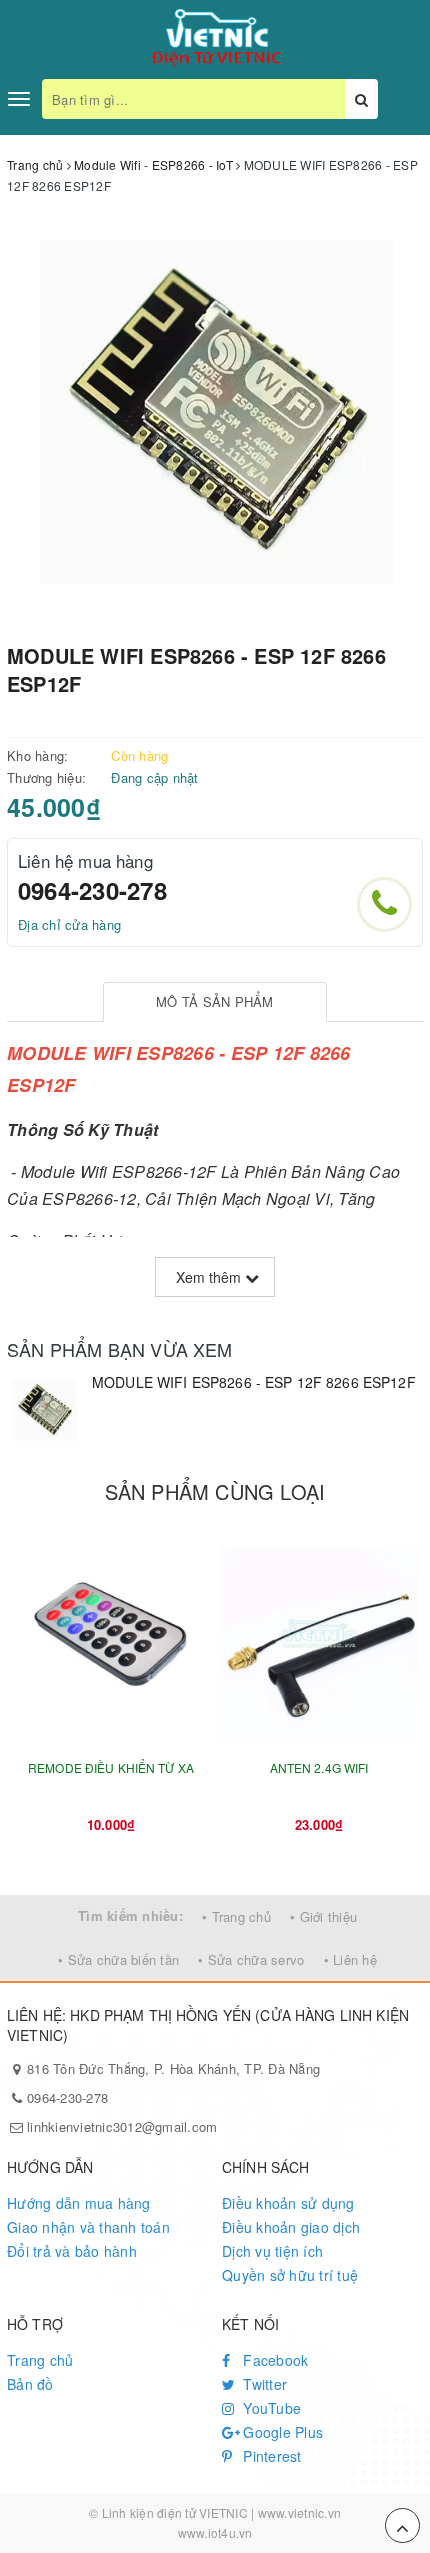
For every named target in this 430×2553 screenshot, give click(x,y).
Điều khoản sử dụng (288, 2203)
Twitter (263, 2384)
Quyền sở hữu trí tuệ (290, 2275)
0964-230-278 (92, 890)
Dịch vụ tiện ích (272, 2251)
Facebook (273, 2360)
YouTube (270, 2408)
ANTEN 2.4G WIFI (319, 1767)
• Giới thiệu (323, 1916)
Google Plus (281, 2432)
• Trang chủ (236, 1916)
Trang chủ (40, 2360)
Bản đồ (30, 2384)
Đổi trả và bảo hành (72, 2251)
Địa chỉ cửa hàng (69, 924)
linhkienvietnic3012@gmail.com (122, 2126)
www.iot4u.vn (215, 2532)
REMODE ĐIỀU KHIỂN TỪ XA (111, 1767)
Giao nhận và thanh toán (88, 2227)
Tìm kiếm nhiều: (130, 1915)
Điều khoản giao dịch (291, 2227)
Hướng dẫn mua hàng (79, 2203)
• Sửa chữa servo (251, 1959)
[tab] (215, 1002)
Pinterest (270, 2456)
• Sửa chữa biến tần (118, 1959)
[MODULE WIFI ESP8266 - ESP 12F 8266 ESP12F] (44, 1410)
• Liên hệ (350, 1959)
